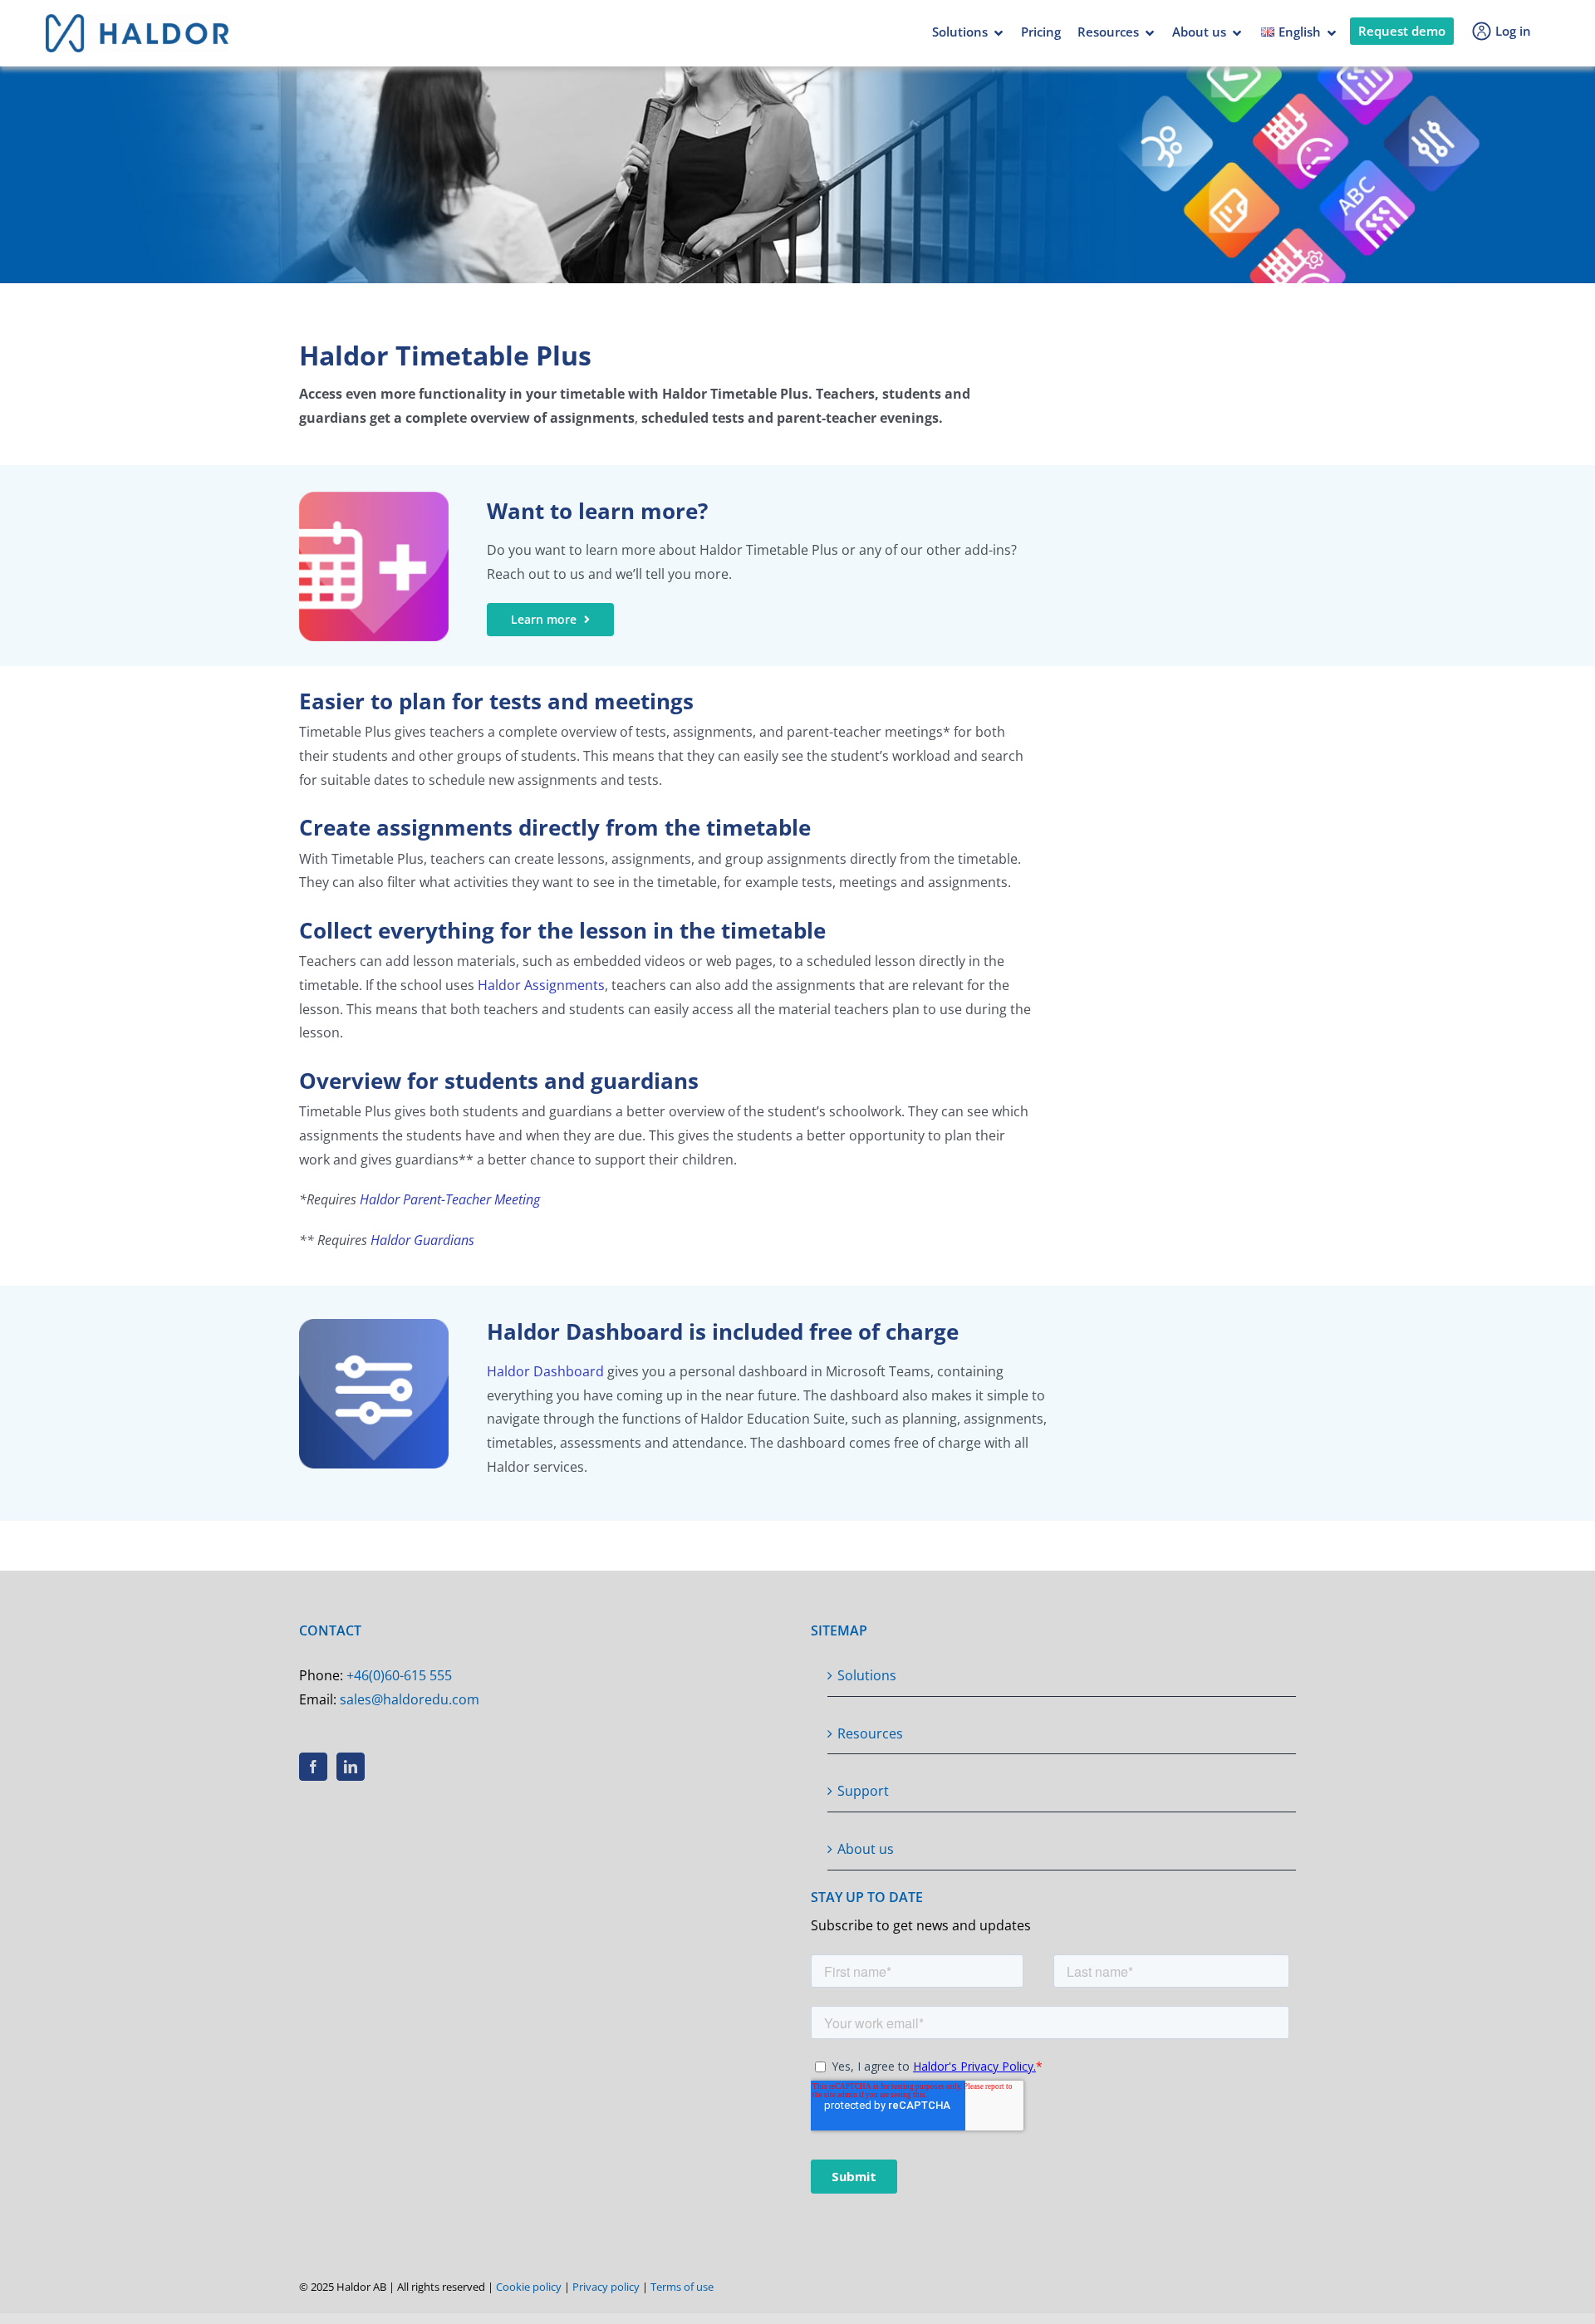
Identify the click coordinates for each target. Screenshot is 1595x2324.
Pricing (1041, 32)
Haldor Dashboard (545, 1371)
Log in (1513, 31)
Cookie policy (529, 2287)
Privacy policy (606, 2287)
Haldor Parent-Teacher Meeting (450, 1199)
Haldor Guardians (422, 1240)
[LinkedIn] (351, 1767)
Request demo (1402, 31)
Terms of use (682, 2287)
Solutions (960, 32)
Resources (1108, 32)
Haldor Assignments (541, 985)
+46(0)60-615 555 (399, 1675)
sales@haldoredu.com (410, 1699)
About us (1199, 32)
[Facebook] (313, 1767)
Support (863, 1791)
